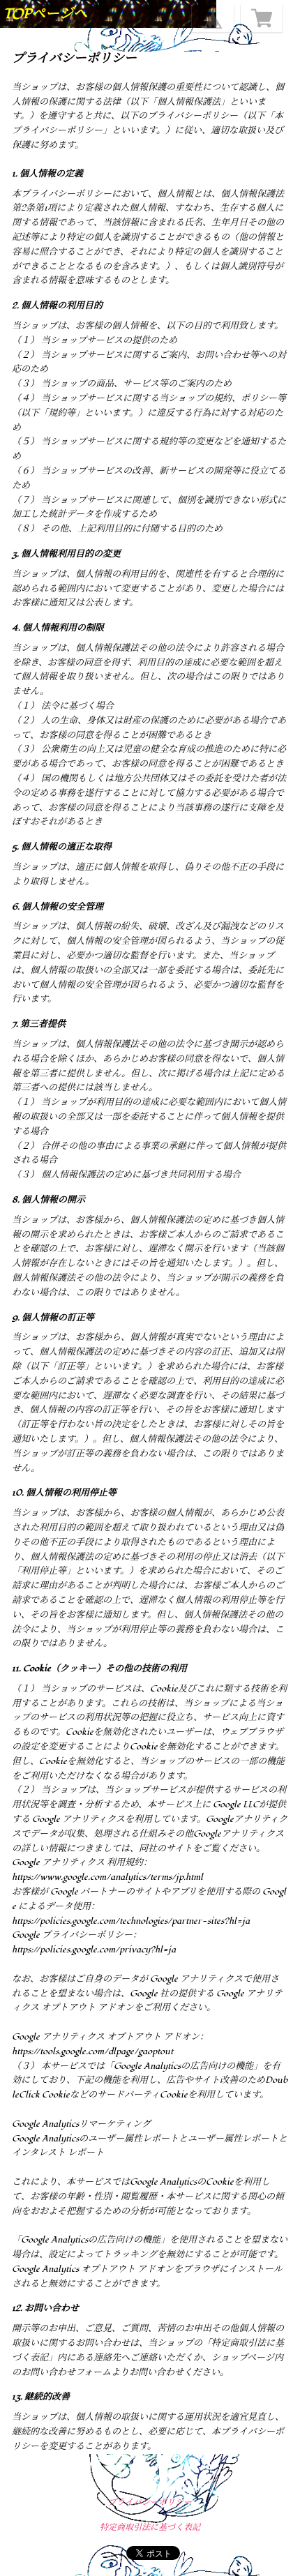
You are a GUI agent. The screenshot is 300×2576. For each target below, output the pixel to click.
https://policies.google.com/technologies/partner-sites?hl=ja (131, 1921)
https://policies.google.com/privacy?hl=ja (94, 1950)
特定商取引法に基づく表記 (150, 2528)
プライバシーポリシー (150, 2502)
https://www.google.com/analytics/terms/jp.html (107, 1877)
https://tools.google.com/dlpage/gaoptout (92, 2051)
